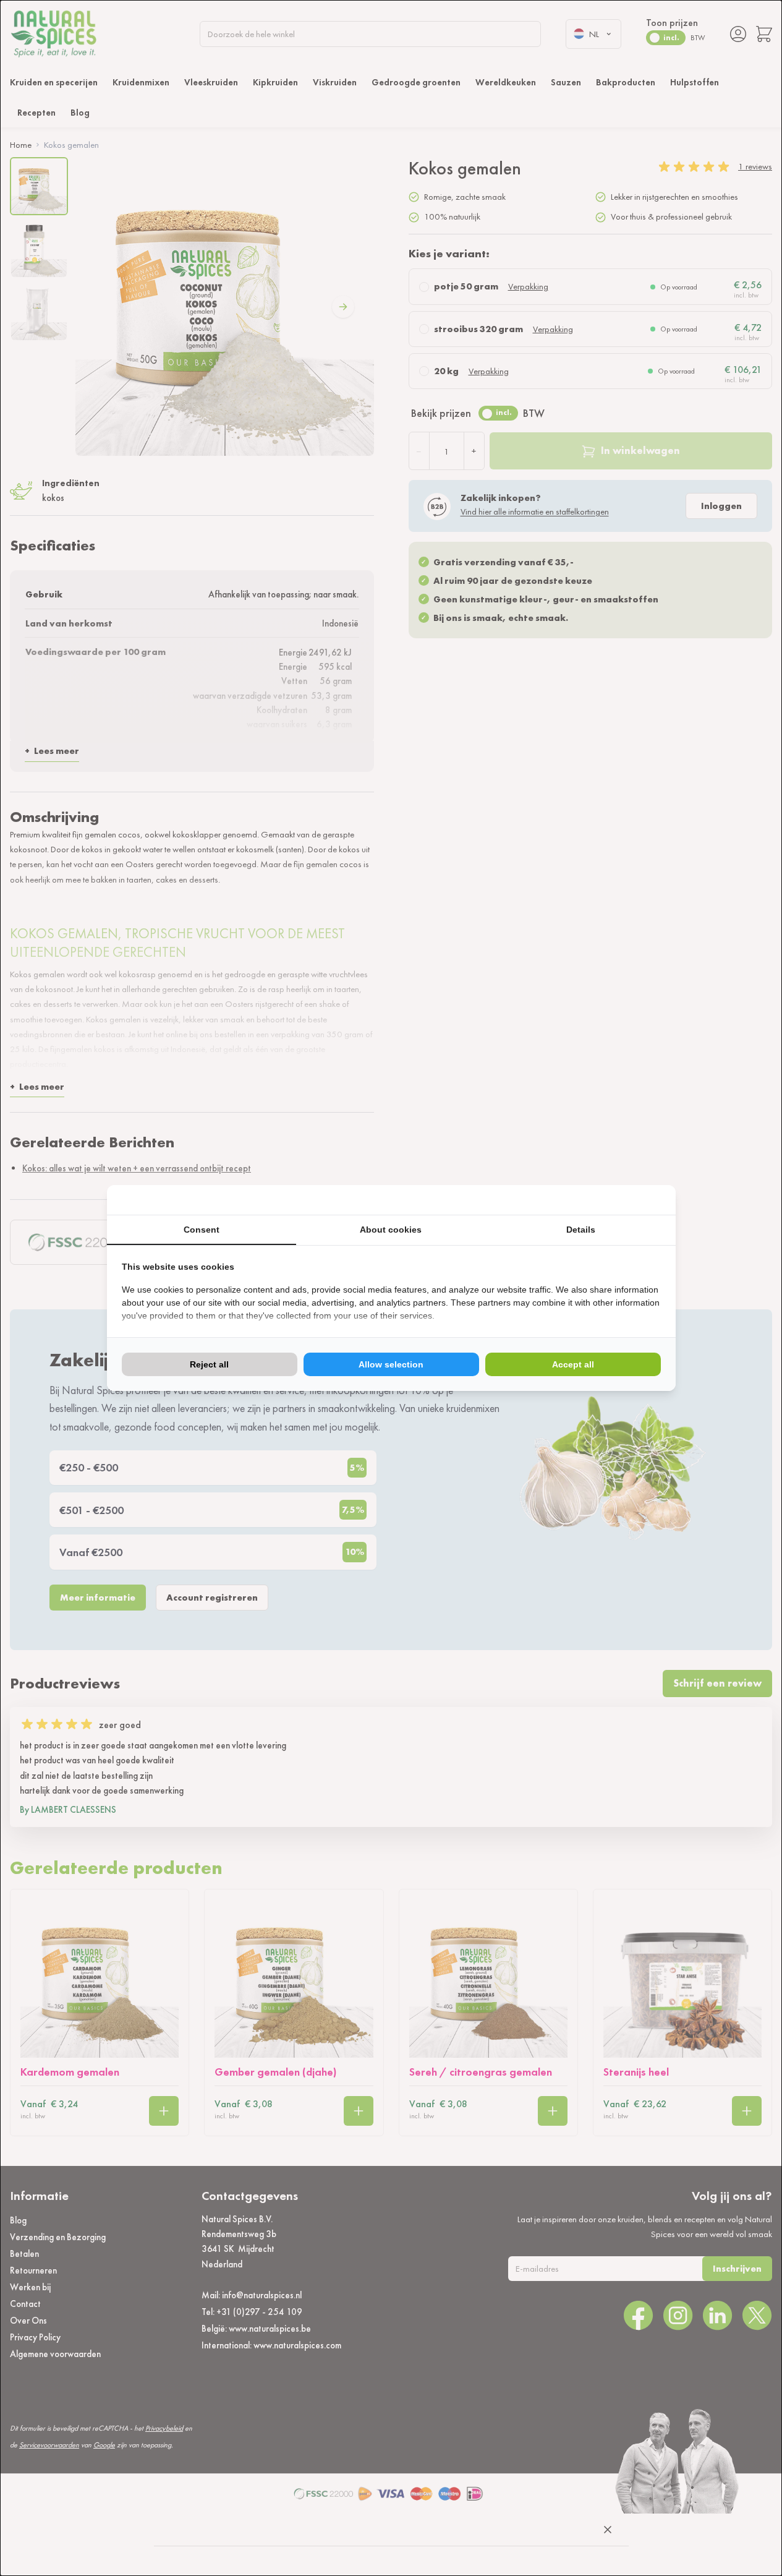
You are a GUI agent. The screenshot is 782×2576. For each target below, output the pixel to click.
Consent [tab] (202, 1230)
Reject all (209, 1364)
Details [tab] (581, 1230)
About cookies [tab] (391, 1230)
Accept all (573, 1364)
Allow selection (391, 1364)
